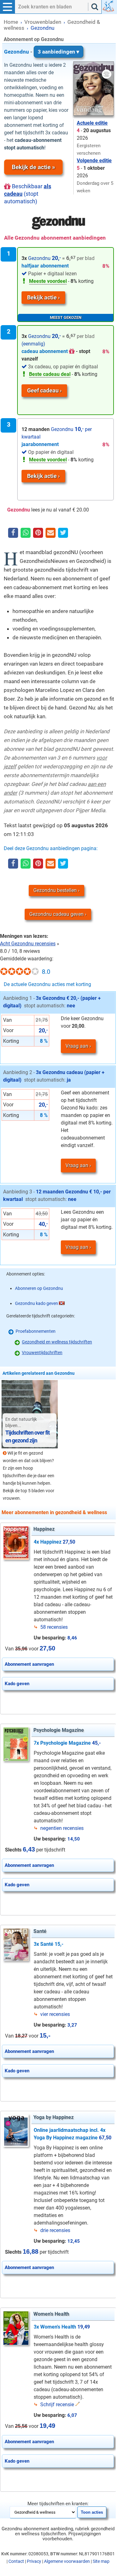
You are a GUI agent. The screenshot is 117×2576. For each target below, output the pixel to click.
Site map (101, 2561)
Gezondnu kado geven (37, 1303)
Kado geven (17, 1684)
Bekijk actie (42, 297)
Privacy (34, 2561)
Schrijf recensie (57, 2405)
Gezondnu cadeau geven (56, 914)
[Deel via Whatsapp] (26, 533)
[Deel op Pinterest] (38, 533)
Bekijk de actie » (33, 167)
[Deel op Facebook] (13, 533)
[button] (7, 7)
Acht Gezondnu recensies (28, 944)
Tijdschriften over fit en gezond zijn (27, 1436)
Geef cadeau (43, 390)
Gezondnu (40, 52)
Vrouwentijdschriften (42, 1353)
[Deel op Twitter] (63, 533)
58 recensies (54, 1627)
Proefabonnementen (36, 1331)
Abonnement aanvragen (29, 1664)
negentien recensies (62, 1828)
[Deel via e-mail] (51, 533)
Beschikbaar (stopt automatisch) (28, 194)
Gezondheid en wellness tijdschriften (57, 1342)
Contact (16, 2561)
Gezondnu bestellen (55, 890)
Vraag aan (77, 1046)
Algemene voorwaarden (67, 2561)
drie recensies (55, 2230)
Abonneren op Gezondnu (39, 1288)
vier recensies (55, 2014)
